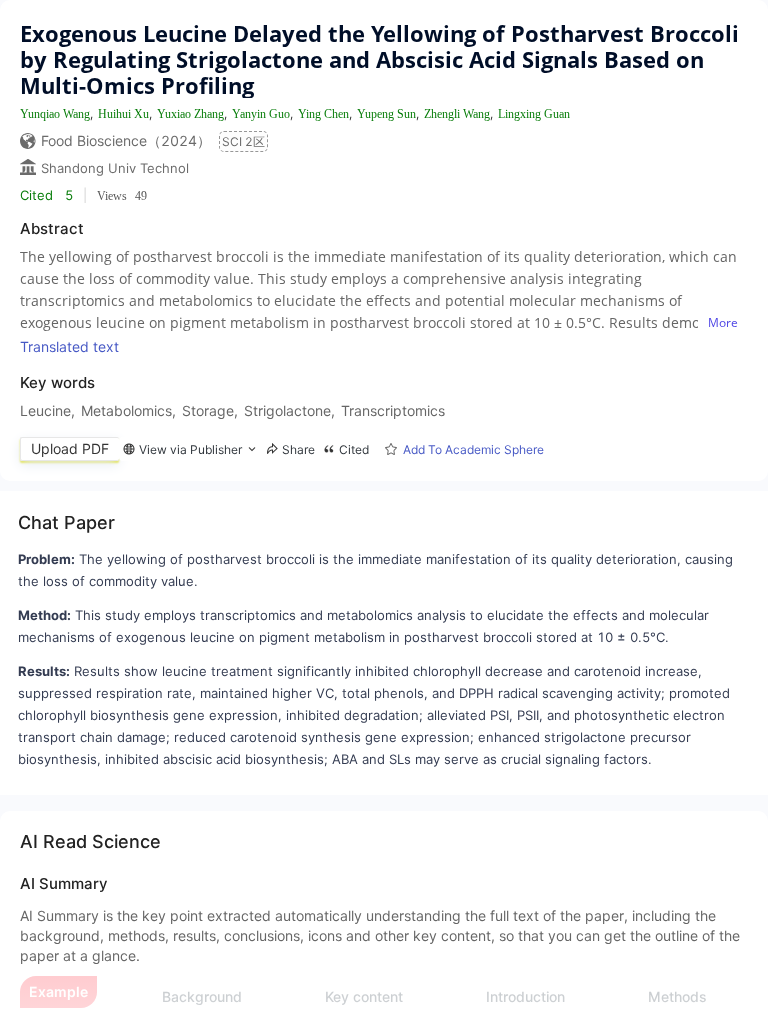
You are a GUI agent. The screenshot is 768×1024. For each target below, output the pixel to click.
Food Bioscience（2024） (126, 140)
